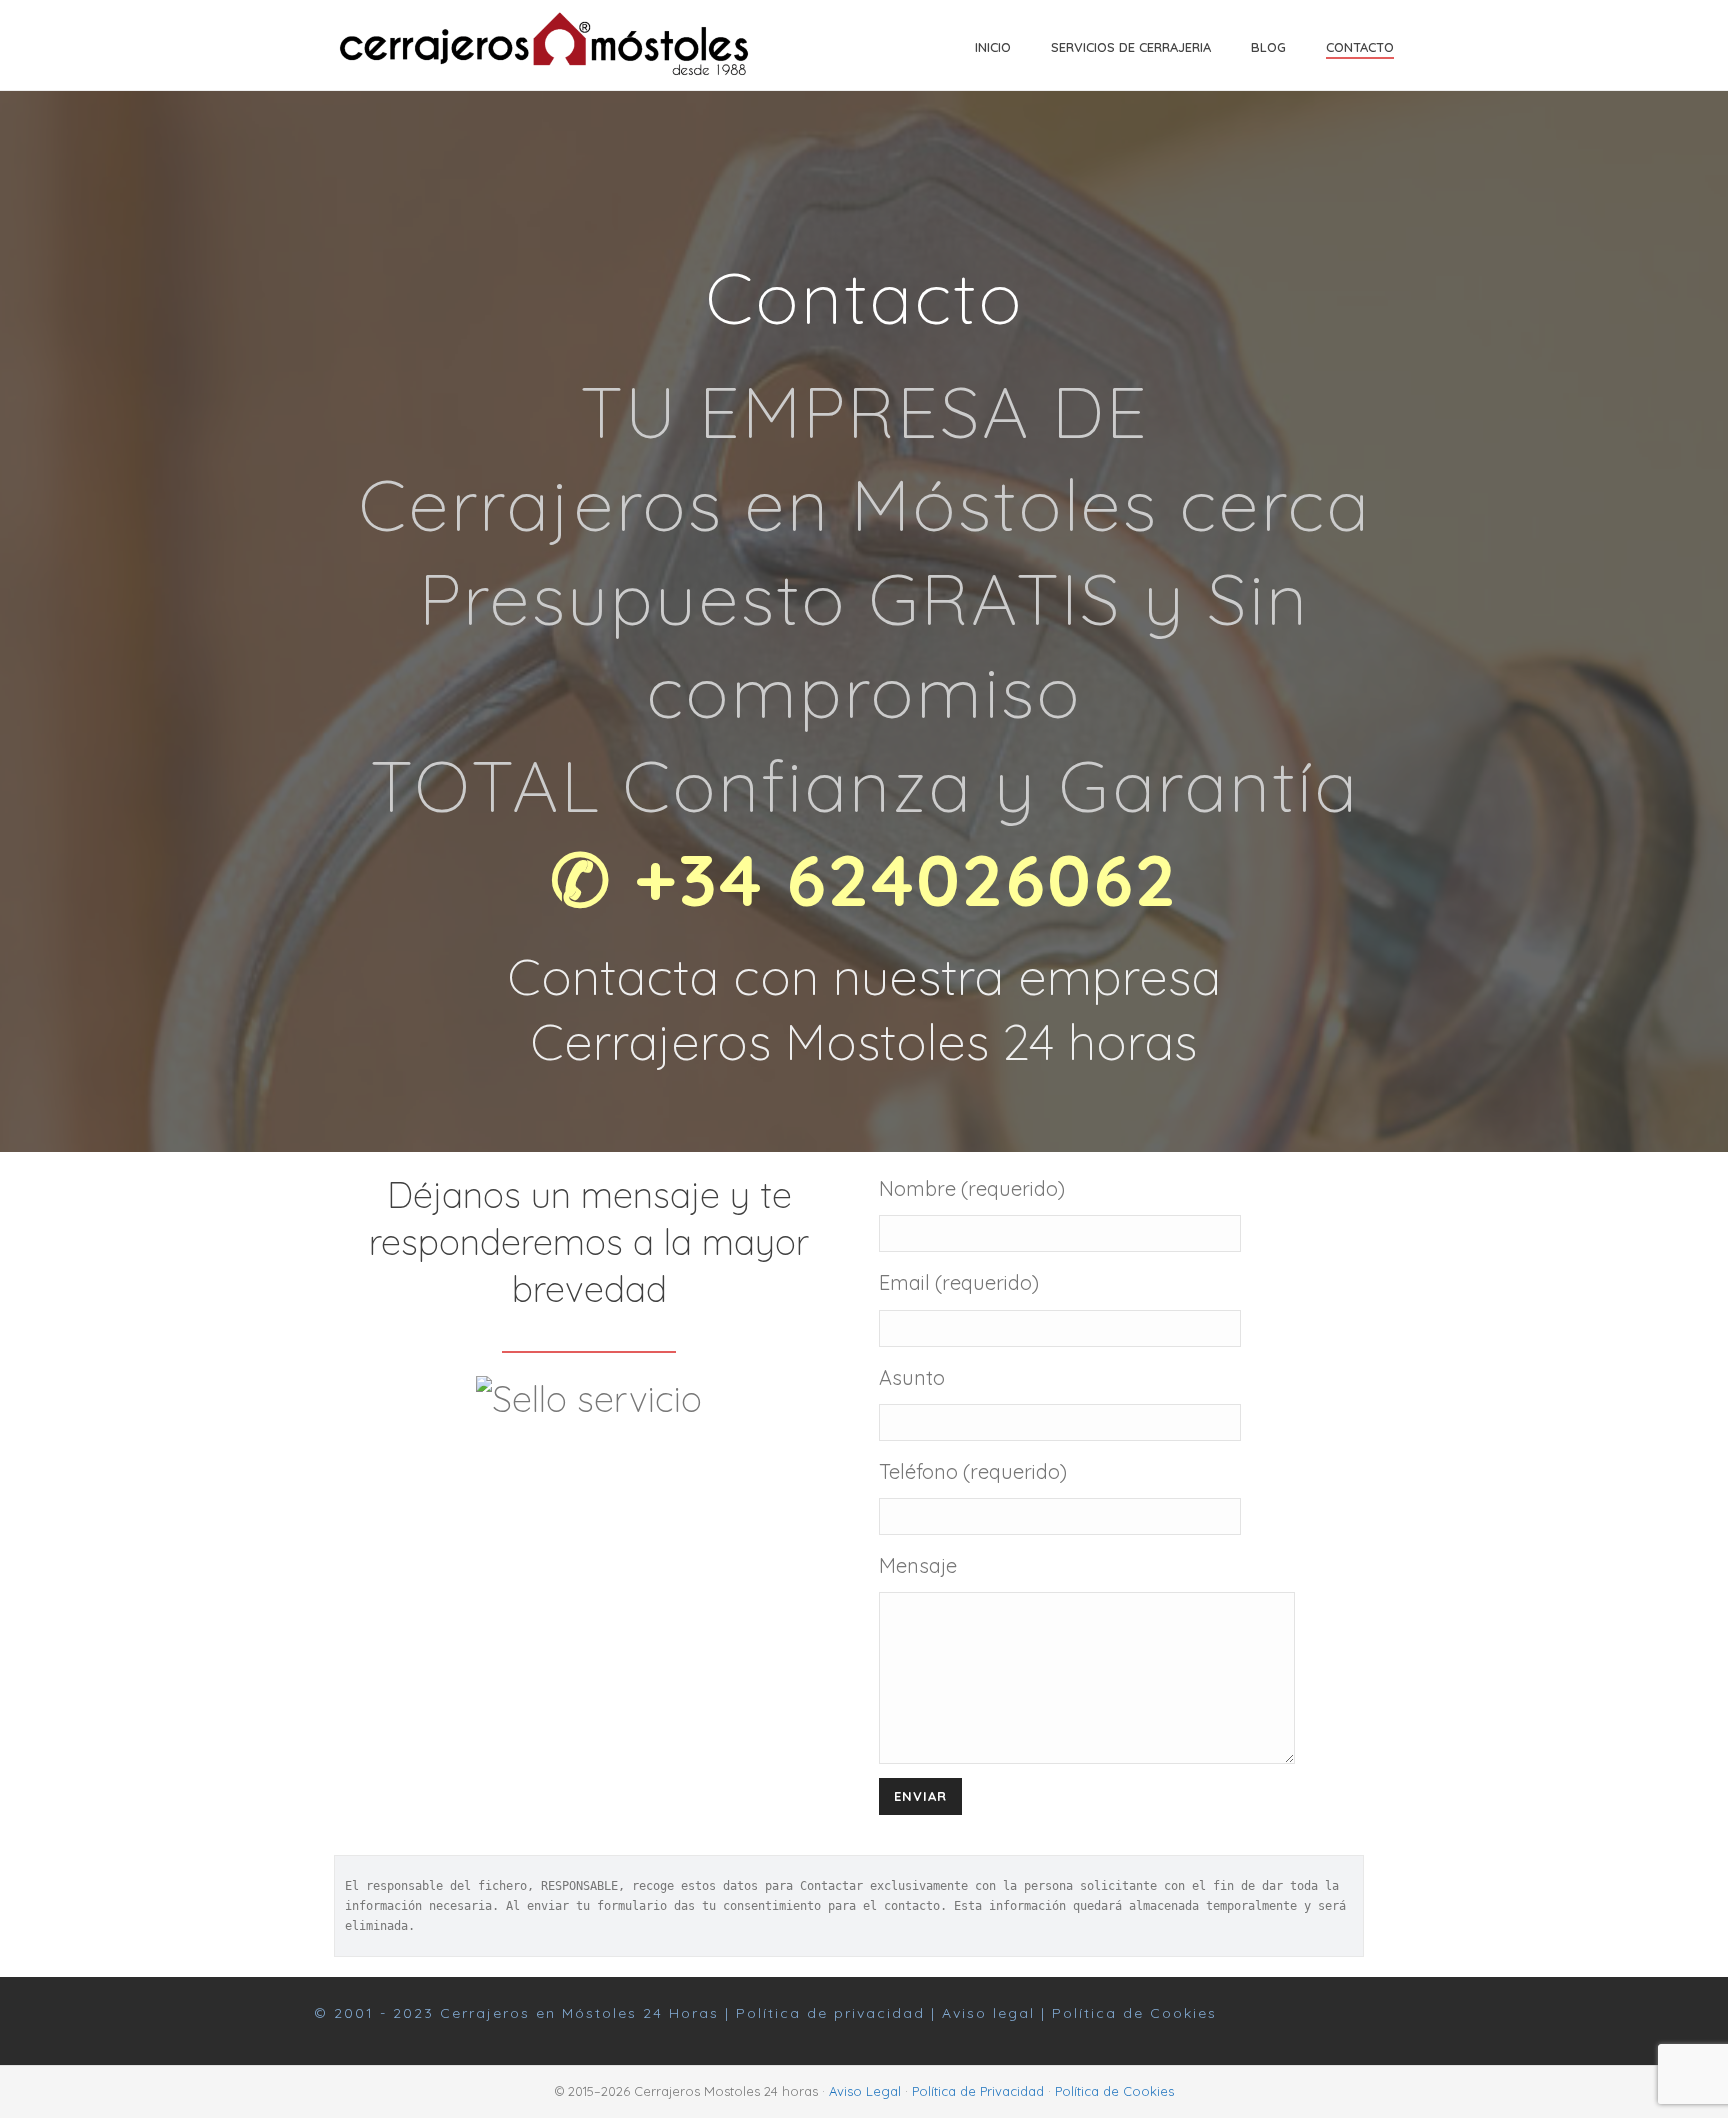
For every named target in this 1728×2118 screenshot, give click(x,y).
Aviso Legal (865, 2091)
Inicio (993, 47)
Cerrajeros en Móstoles (538, 2013)
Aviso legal (988, 2013)
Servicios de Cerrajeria (1131, 47)
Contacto (1360, 47)
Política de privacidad (830, 2013)
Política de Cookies (1134, 2013)
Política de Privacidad (978, 2091)
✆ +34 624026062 (864, 879)
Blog (1268, 47)
